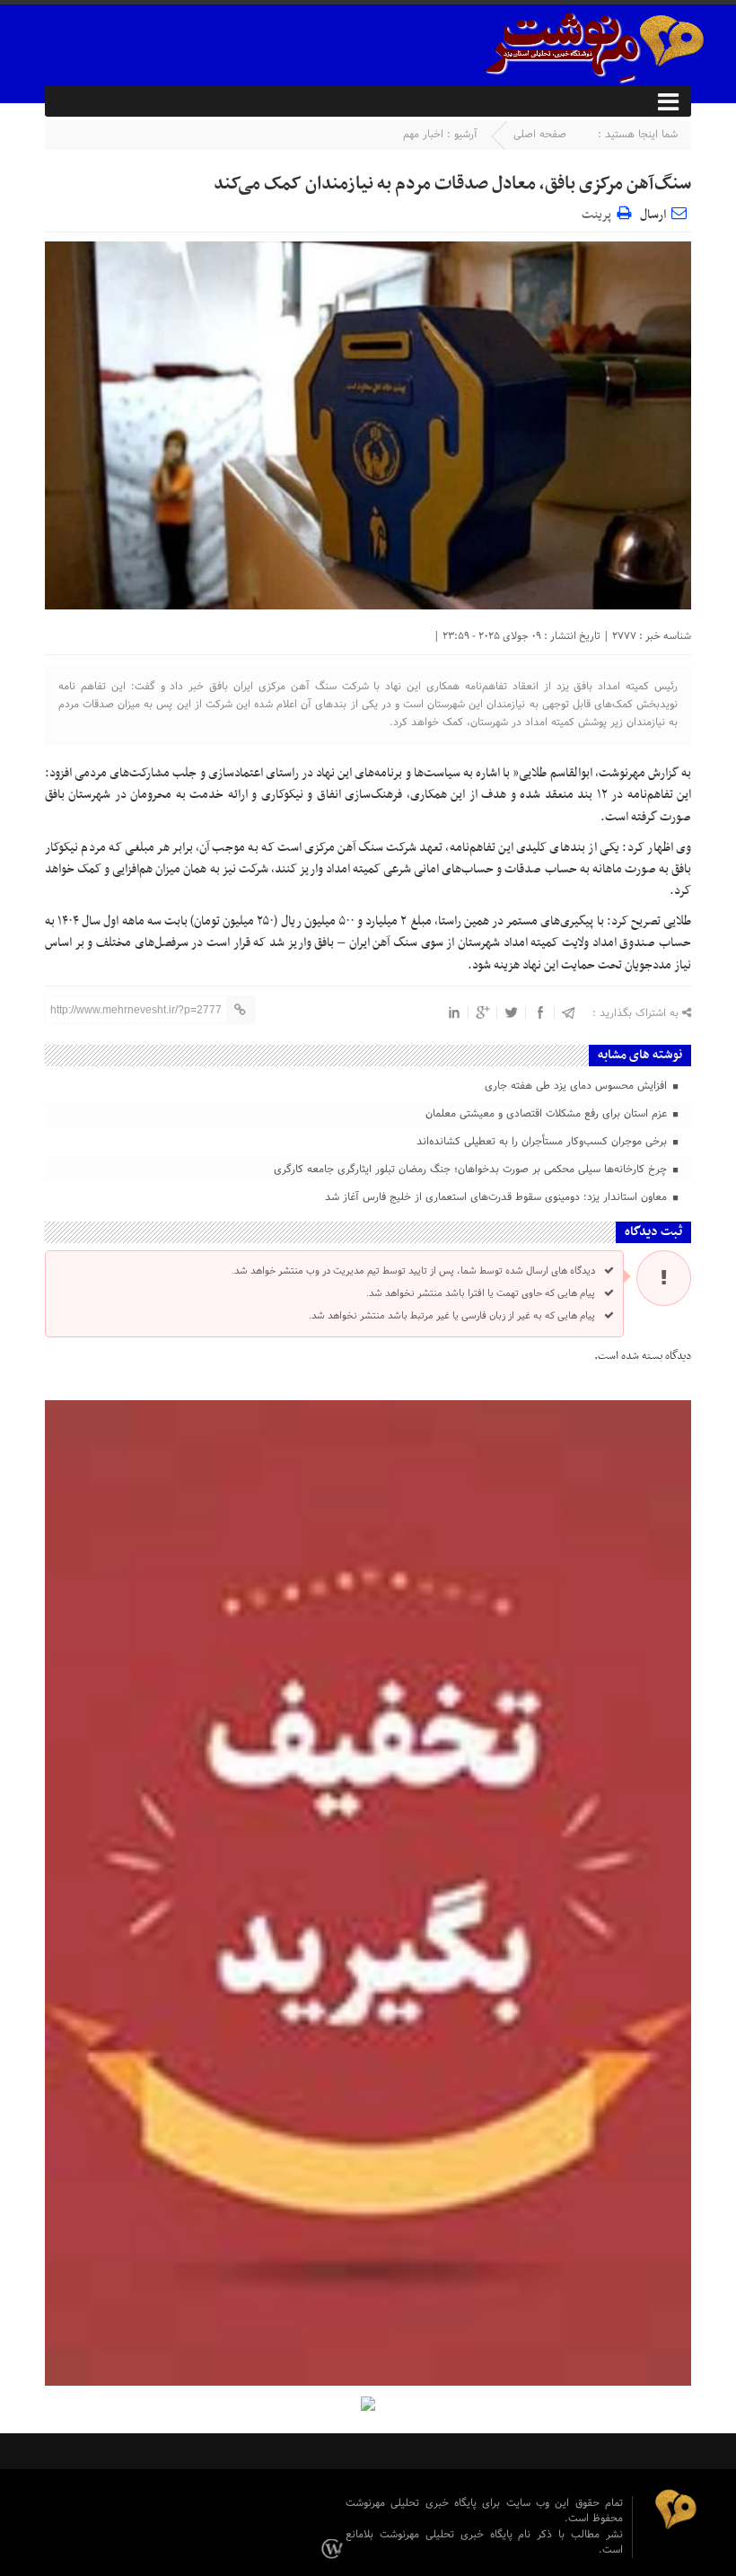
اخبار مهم (423, 135)
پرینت (599, 212)
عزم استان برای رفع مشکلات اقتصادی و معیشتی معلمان (548, 1114)
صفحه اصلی (540, 135)
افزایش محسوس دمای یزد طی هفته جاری (578, 1086)
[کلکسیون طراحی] (335, 2549)
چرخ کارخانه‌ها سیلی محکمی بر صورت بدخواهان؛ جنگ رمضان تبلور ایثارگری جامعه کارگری (472, 1170)
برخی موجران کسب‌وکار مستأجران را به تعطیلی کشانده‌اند (543, 1142)
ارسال (653, 215)
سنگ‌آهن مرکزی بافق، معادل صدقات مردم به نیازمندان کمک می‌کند (452, 184)
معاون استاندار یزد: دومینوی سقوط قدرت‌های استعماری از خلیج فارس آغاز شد (498, 1197)
